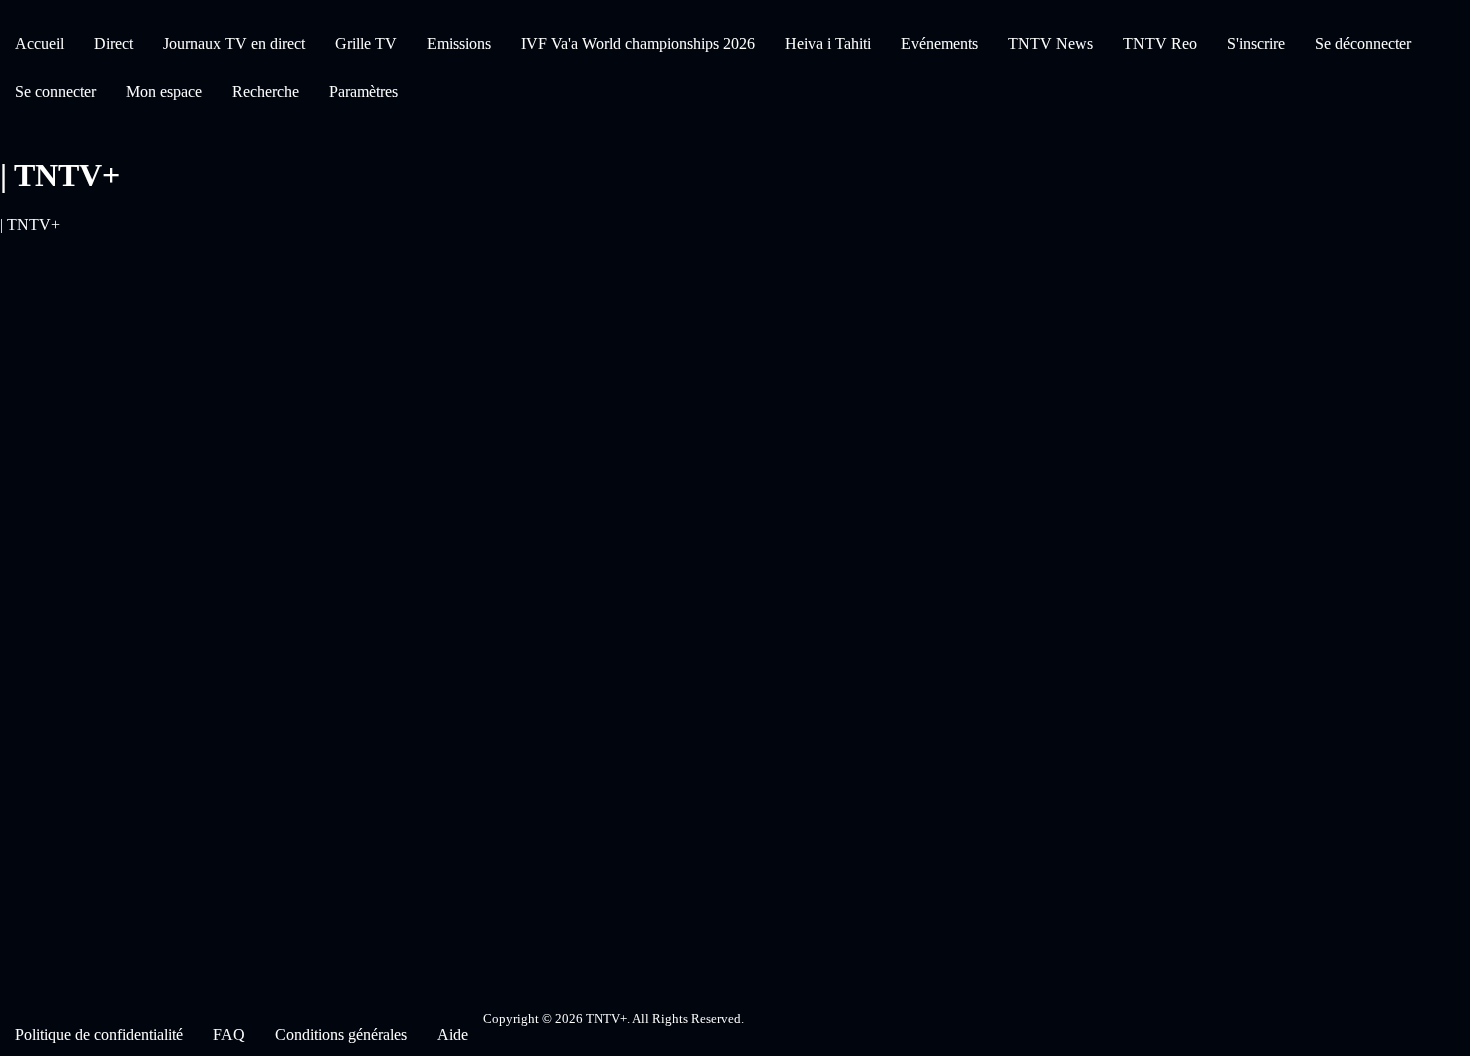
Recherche (265, 91)
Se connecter (55, 91)
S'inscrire (1256, 43)
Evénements (939, 43)
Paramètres (363, 91)
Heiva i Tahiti (828, 43)
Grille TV (366, 43)
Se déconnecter (1363, 43)
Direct (113, 43)
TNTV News (1050, 43)
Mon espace (164, 91)
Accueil (39, 43)
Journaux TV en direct (234, 43)
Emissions (459, 43)
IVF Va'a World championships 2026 (638, 43)
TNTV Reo (1160, 43)
